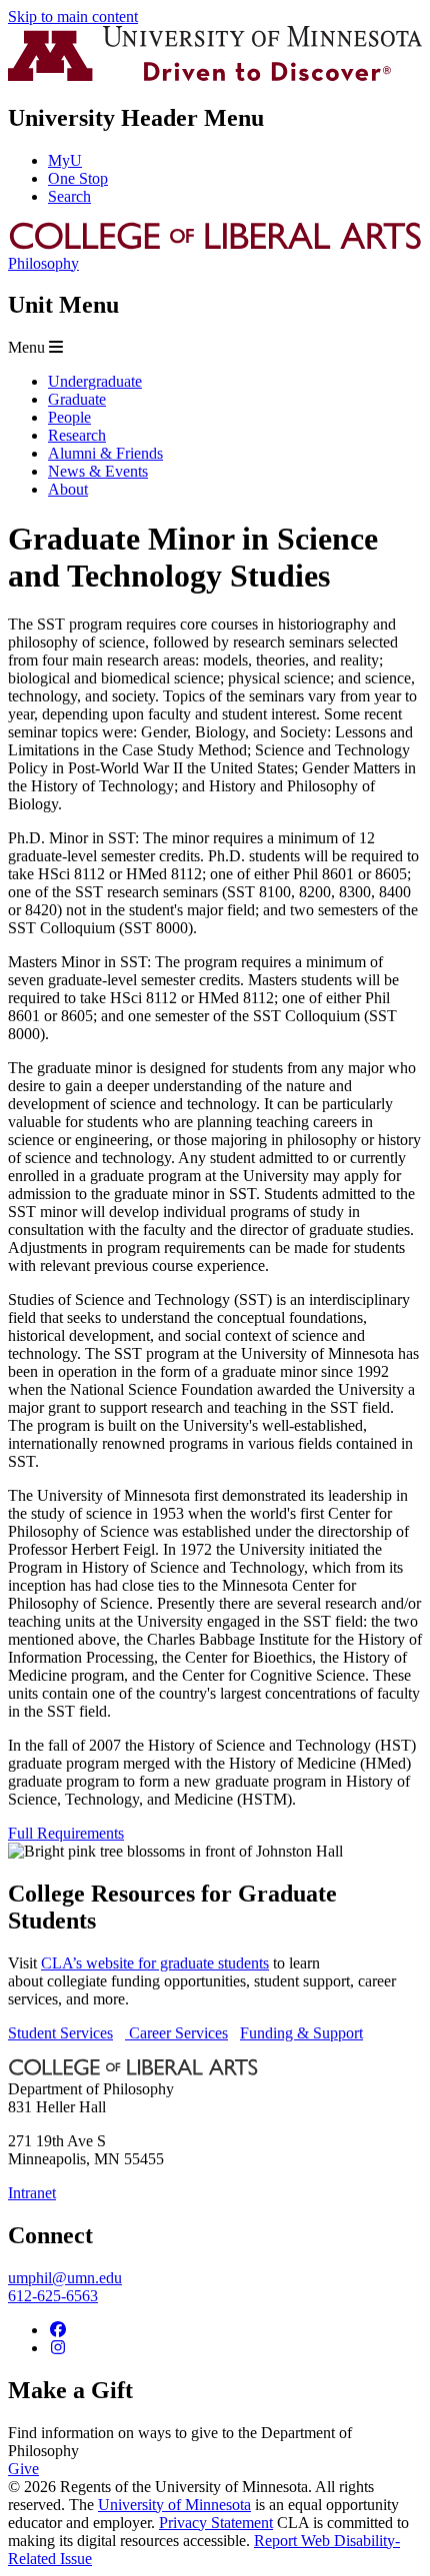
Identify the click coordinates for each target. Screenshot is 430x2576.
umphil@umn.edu (65, 2278)
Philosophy (43, 263)
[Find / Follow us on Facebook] (58, 2330)
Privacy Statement (216, 2523)
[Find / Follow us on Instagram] (58, 2348)
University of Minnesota (174, 2505)
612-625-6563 (53, 2296)
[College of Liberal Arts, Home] (215, 245)
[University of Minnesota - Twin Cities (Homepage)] (215, 75)
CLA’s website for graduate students (155, 1963)
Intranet (32, 2193)
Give (23, 2469)
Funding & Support (301, 2033)
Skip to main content (73, 16)
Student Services (60, 2033)
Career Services (176, 2033)
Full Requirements (66, 1833)
